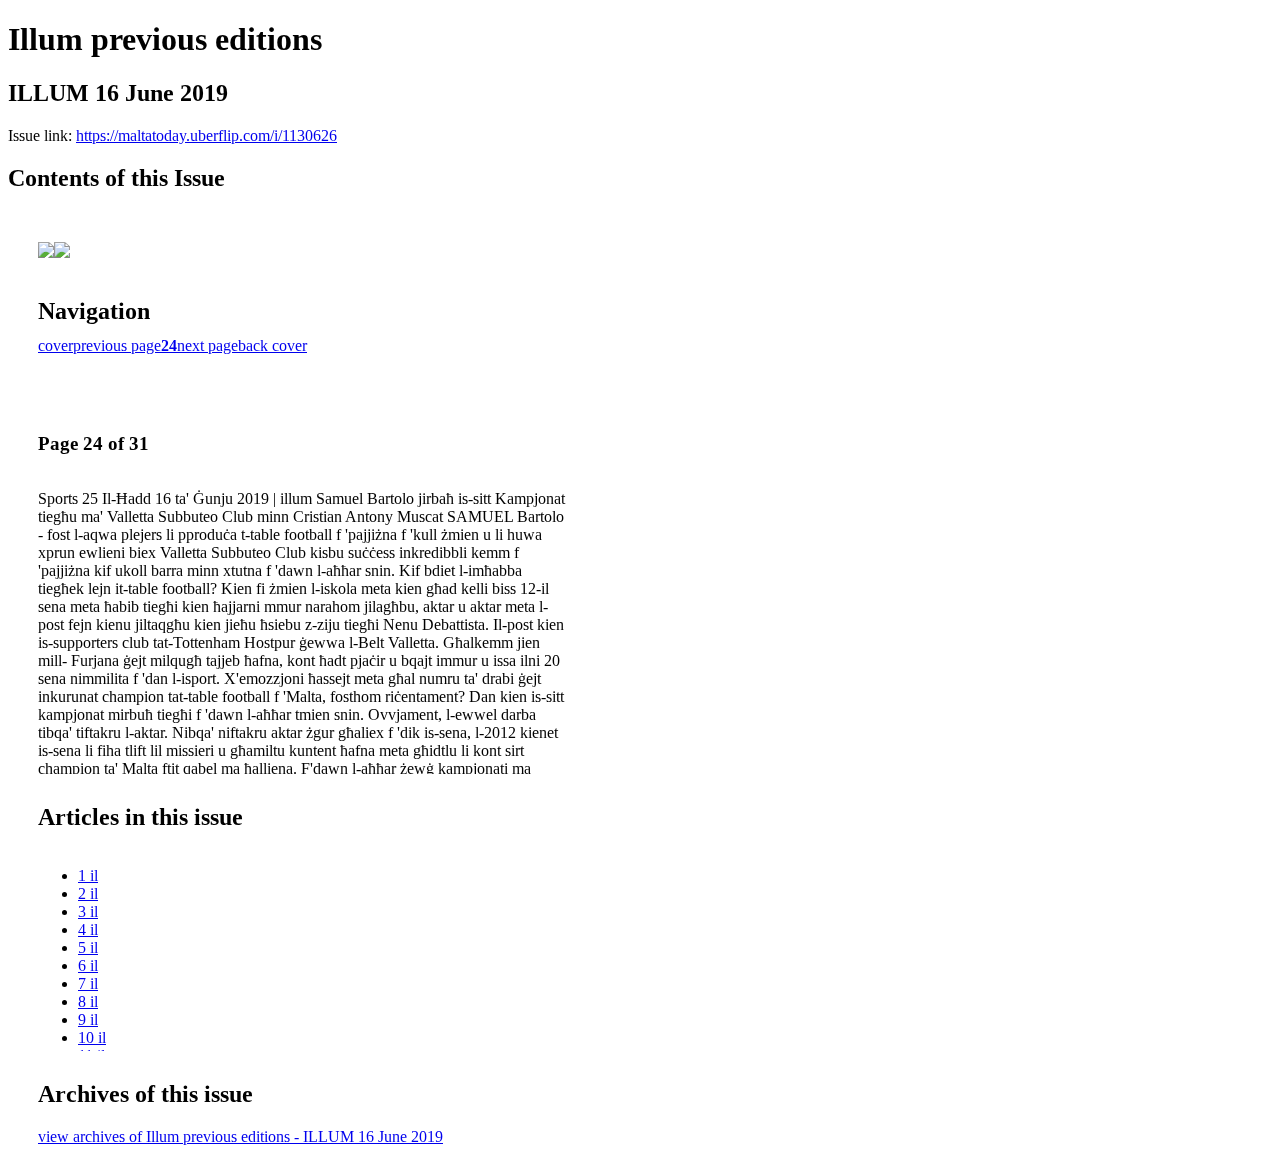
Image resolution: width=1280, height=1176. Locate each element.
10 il (92, 1037)
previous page (117, 345)
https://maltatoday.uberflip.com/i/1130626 (206, 135)
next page (207, 345)
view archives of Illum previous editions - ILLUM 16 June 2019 (240, 1136)
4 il (88, 929)
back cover (272, 345)
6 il (88, 965)
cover (55, 345)
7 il (88, 983)
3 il (88, 911)
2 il (88, 893)
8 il (88, 1001)
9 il (88, 1019)
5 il (88, 947)
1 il (88, 875)
